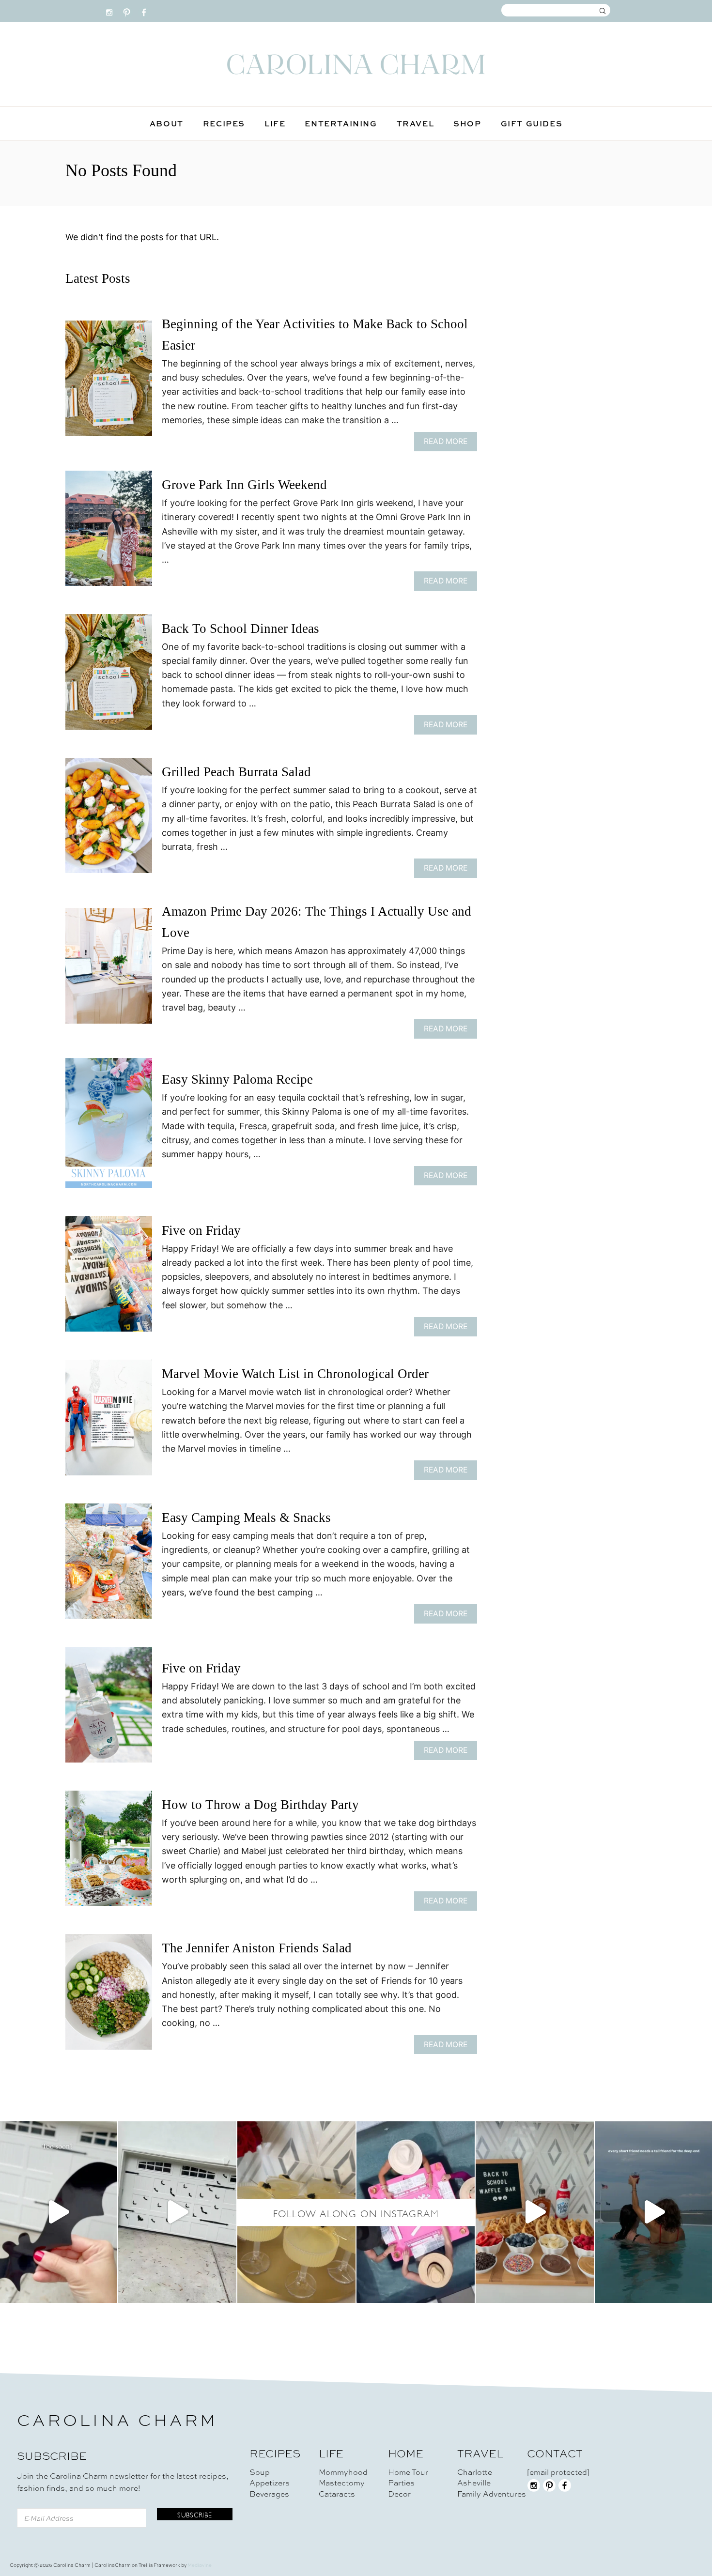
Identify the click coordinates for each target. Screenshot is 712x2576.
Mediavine (200, 2565)
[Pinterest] (127, 10)
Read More (449, 444)
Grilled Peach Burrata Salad (236, 772)
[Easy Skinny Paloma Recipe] (109, 1127)
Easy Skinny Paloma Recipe (237, 1079)
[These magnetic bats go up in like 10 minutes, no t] (177, 2212)
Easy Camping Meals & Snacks (246, 1518)
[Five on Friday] (109, 1278)
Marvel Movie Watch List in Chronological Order (295, 1374)
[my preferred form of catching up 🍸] (296, 2212)
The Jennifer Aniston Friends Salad (257, 1948)
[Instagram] (109, 10)
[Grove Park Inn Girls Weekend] (109, 533)
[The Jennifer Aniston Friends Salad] (109, 1996)
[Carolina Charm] (356, 64)
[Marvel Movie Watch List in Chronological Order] (109, 1422)
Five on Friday (201, 1230)
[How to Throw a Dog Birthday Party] (109, 1853)
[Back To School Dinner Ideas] (109, 676)
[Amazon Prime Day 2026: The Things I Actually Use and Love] (109, 970)
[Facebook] (144, 10)
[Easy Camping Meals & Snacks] (109, 1566)
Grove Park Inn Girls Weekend (244, 485)
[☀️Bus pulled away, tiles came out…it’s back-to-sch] (416, 2212)
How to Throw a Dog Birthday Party (260, 1805)
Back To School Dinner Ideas (240, 629)
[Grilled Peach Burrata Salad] (109, 820)
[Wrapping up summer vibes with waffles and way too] (535, 2212)
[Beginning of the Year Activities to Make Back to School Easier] (109, 383)
